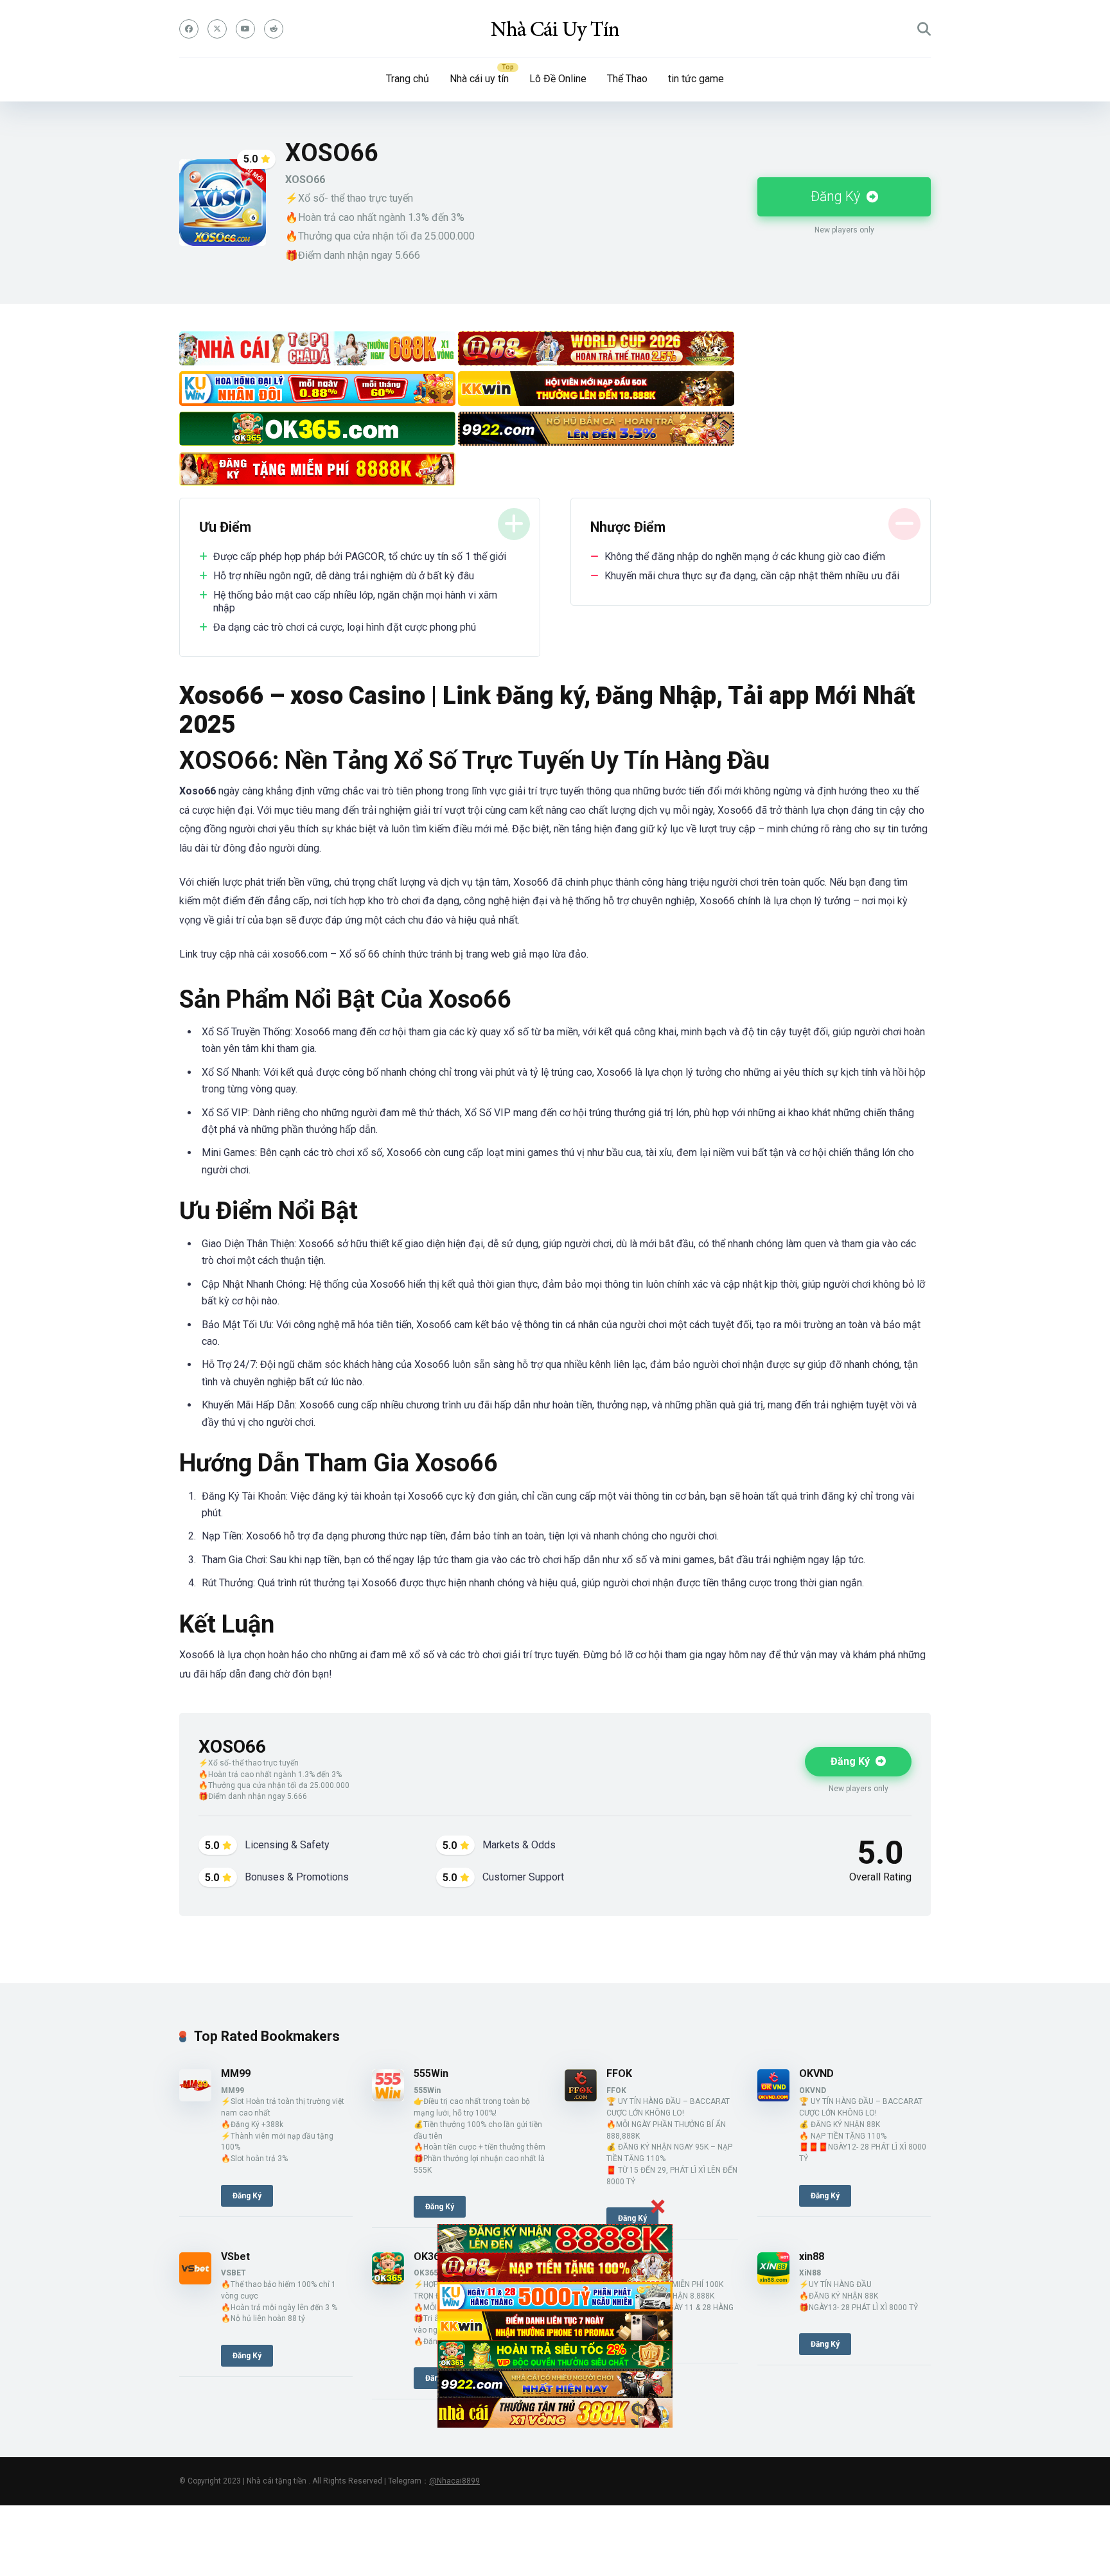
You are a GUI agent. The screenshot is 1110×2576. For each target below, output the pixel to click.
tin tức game (696, 79)
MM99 (236, 2073)
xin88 (812, 2256)
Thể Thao (627, 79)
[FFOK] (581, 2098)
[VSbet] (195, 2281)
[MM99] (195, 2098)
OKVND (816, 2073)
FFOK (619, 2073)
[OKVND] (773, 2098)
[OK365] (388, 2281)
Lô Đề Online (558, 79)
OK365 (429, 2256)
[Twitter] (217, 29)
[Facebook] (189, 29)
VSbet (235, 2256)
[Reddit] (274, 29)
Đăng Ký (837, 196)
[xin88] (773, 2281)
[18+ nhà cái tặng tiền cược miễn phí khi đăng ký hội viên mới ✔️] (555, 29)
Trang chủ (408, 79)
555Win (431, 2073)
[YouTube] (245, 29)
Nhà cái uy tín (479, 79)
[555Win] (388, 2098)
